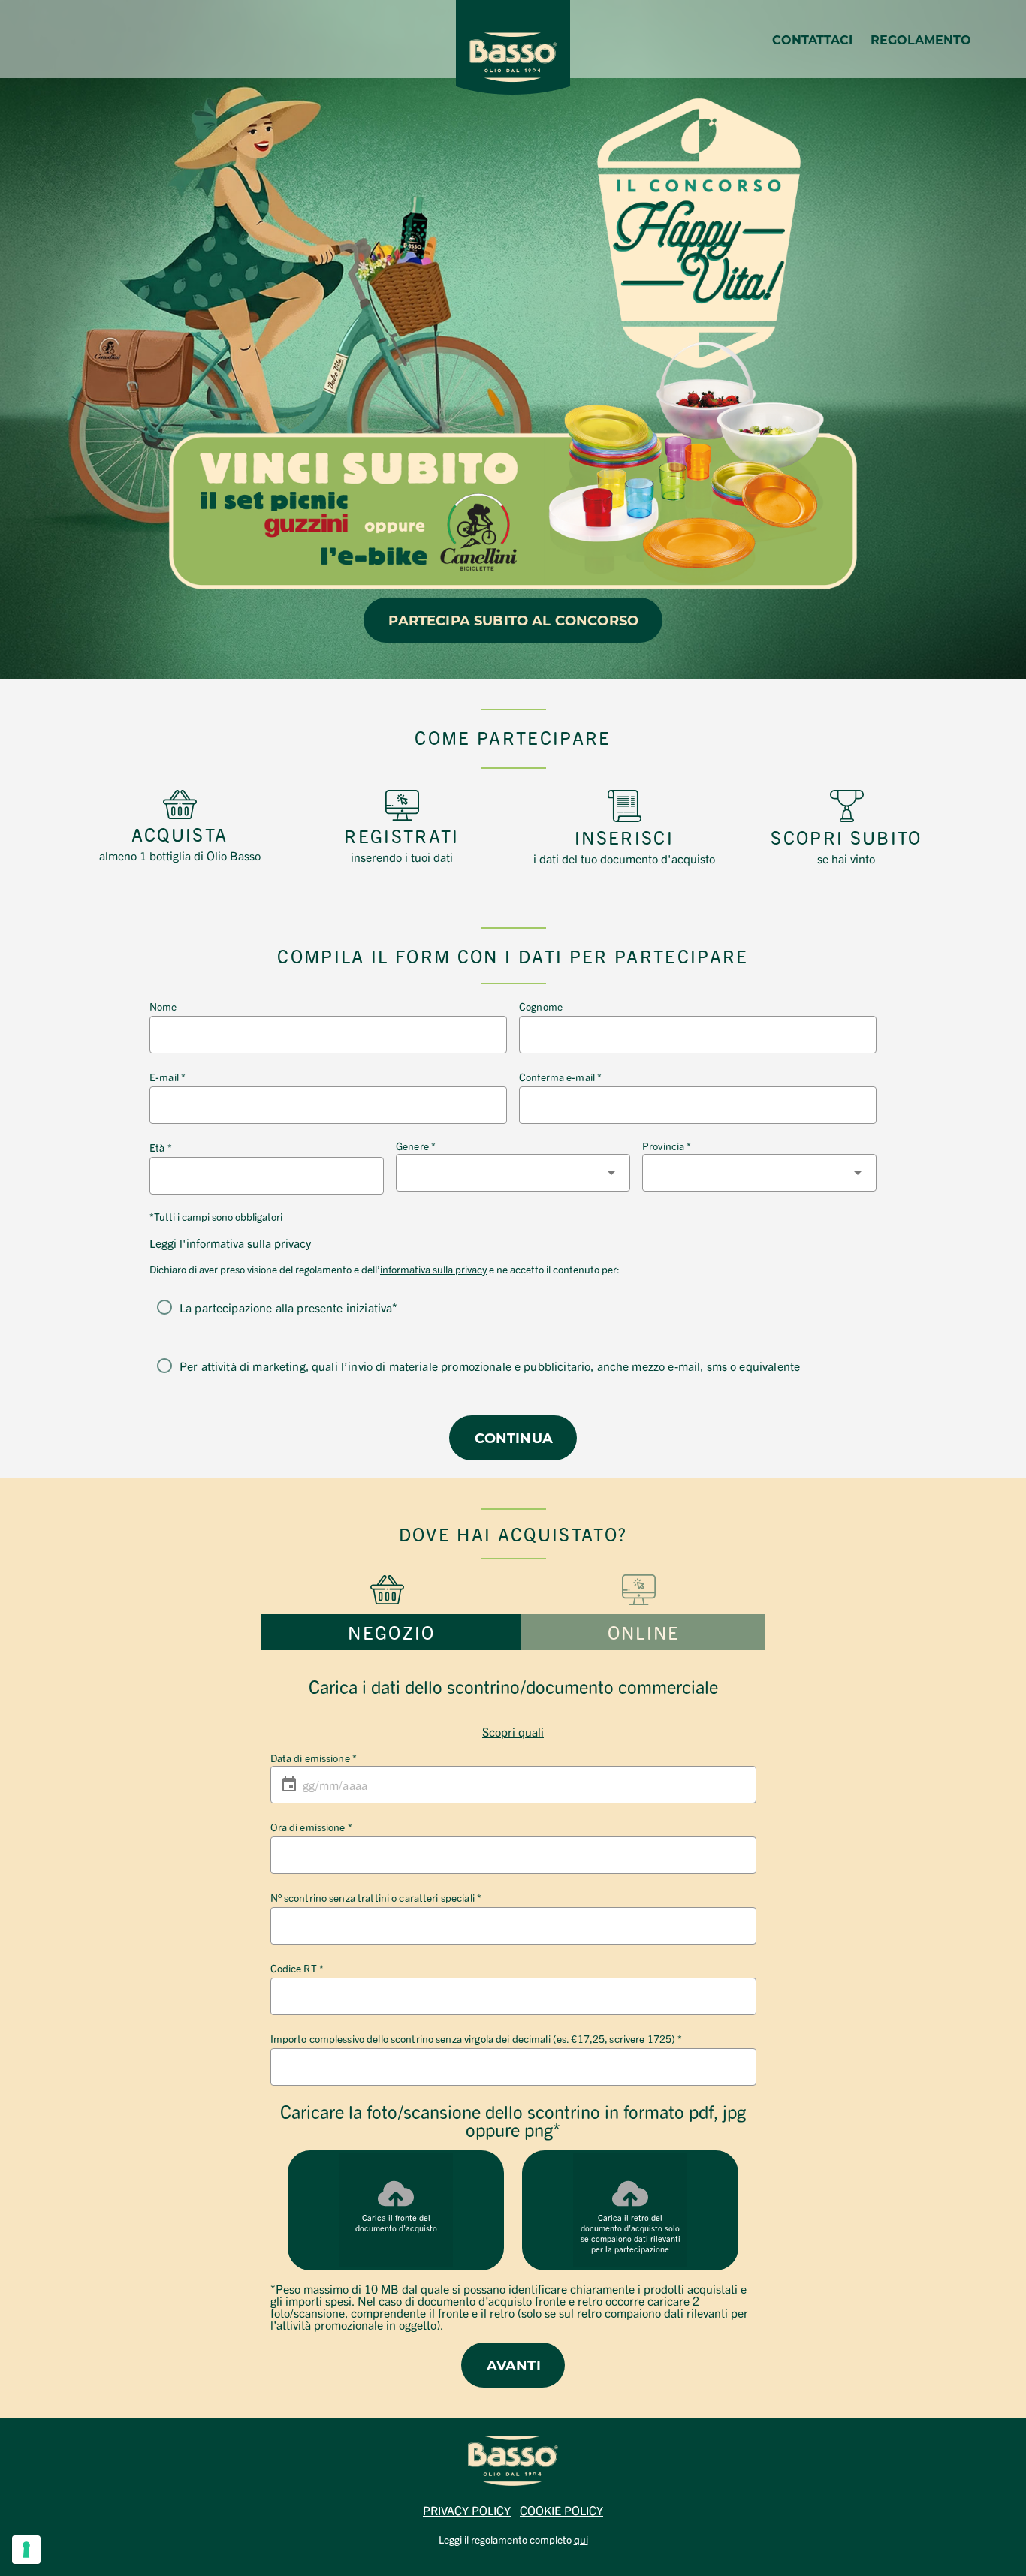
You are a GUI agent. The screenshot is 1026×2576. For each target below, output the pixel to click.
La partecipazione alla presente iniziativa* (288, 1307)
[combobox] (513, 1173)
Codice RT (297, 1968)
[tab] (391, 1632)
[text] (180, 843)
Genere (416, 1146)
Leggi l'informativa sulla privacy (230, 1243)
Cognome (541, 1006)
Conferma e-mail (560, 1077)
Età (161, 1147)
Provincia (667, 1146)
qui (581, 2539)
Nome (163, 1006)
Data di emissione (314, 1758)
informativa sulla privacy (433, 1269)
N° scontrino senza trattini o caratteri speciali (376, 1897)
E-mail (167, 1077)
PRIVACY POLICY (467, 2510)
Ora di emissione (311, 1827)
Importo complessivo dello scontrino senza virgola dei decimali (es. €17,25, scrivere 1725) (477, 2038)
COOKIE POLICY (561, 2510)
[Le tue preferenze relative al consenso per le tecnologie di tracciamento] (26, 2550)
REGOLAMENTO (921, 39)
